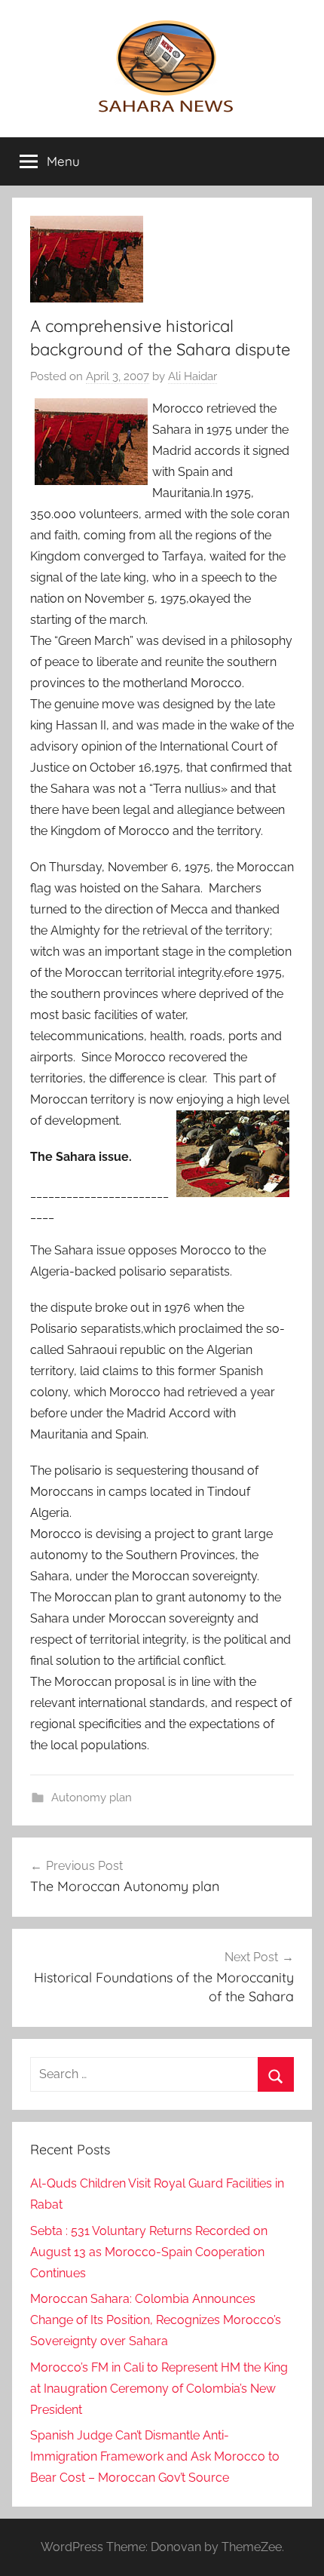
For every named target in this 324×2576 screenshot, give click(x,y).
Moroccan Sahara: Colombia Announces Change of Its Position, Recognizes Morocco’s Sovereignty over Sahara (156, 2320)
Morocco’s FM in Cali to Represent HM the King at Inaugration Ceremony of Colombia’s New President (159, 2389)
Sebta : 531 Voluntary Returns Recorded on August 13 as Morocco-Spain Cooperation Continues (149, 2252)
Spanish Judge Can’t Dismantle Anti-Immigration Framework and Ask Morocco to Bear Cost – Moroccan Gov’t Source (155, 2456)
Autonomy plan (92, 1798)
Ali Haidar (193, 376)
